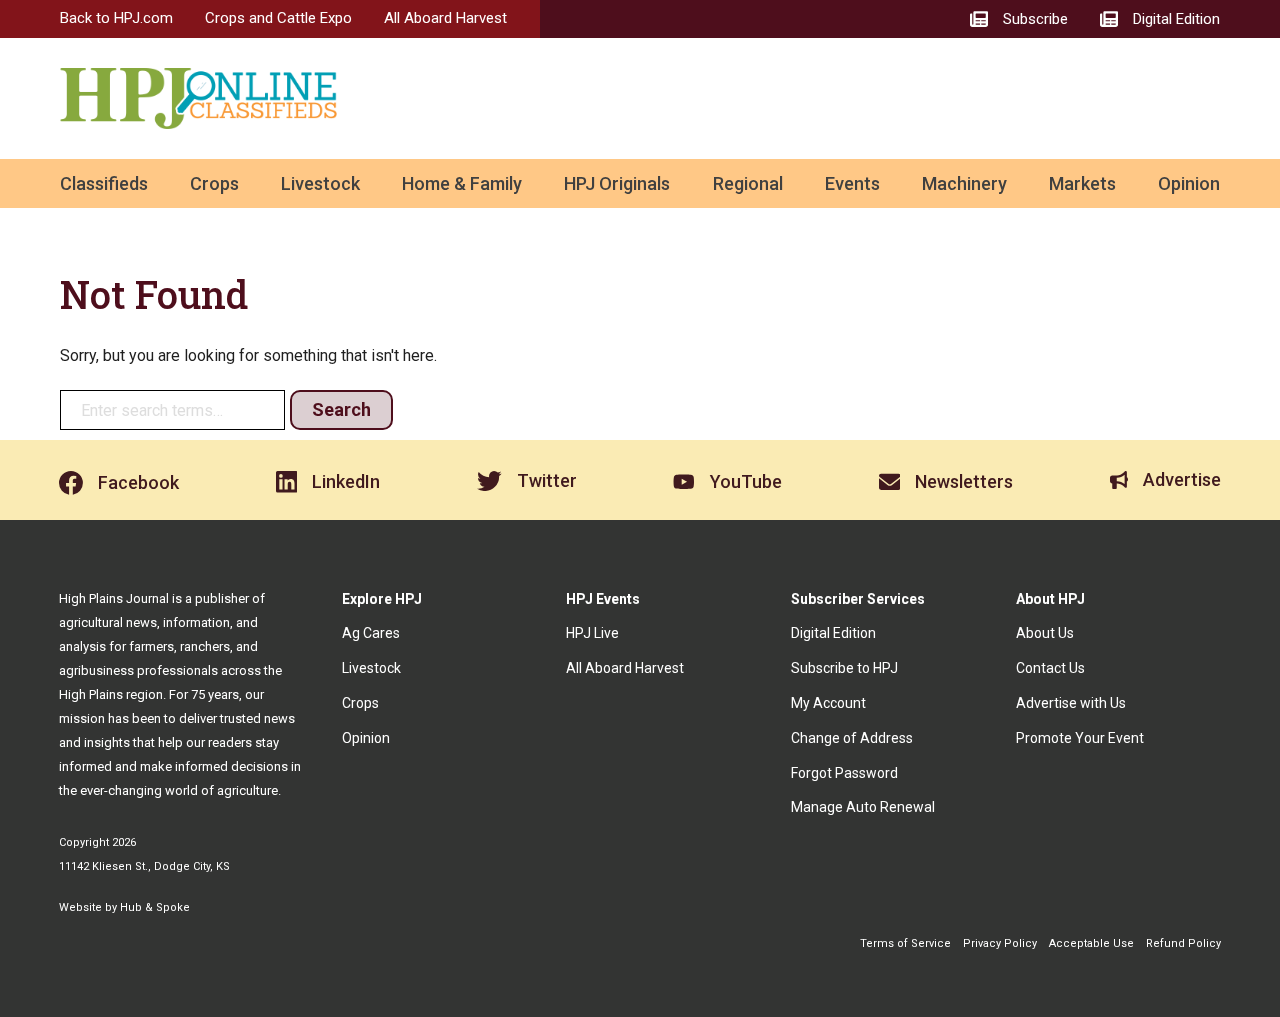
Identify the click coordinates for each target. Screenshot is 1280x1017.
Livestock (320, 183)
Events (852, 183)
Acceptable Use (1091, 943)
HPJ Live (592, 633)
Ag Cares (371, 633)
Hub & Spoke (155, 907)
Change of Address (852, 738)
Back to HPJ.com (116, 18)
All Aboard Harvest (445, 18)
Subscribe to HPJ (844, 668)
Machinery (964, 183)
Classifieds (104, 183)
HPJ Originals (617, 183)
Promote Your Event (1080, 738)
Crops (214, 183)
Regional (748, 183)
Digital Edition (833, 633)
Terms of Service (905, 943)
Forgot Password (844, 773)
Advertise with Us (1071, 703)
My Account (828, 703)
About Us (1045, 633)
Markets (1082, 183)
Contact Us (1050, 668)
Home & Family (462, 183)
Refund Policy (1183, 943)
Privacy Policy (1000, 943)
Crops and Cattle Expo (278, 18)
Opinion (1189, 183)
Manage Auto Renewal (863, 807)
